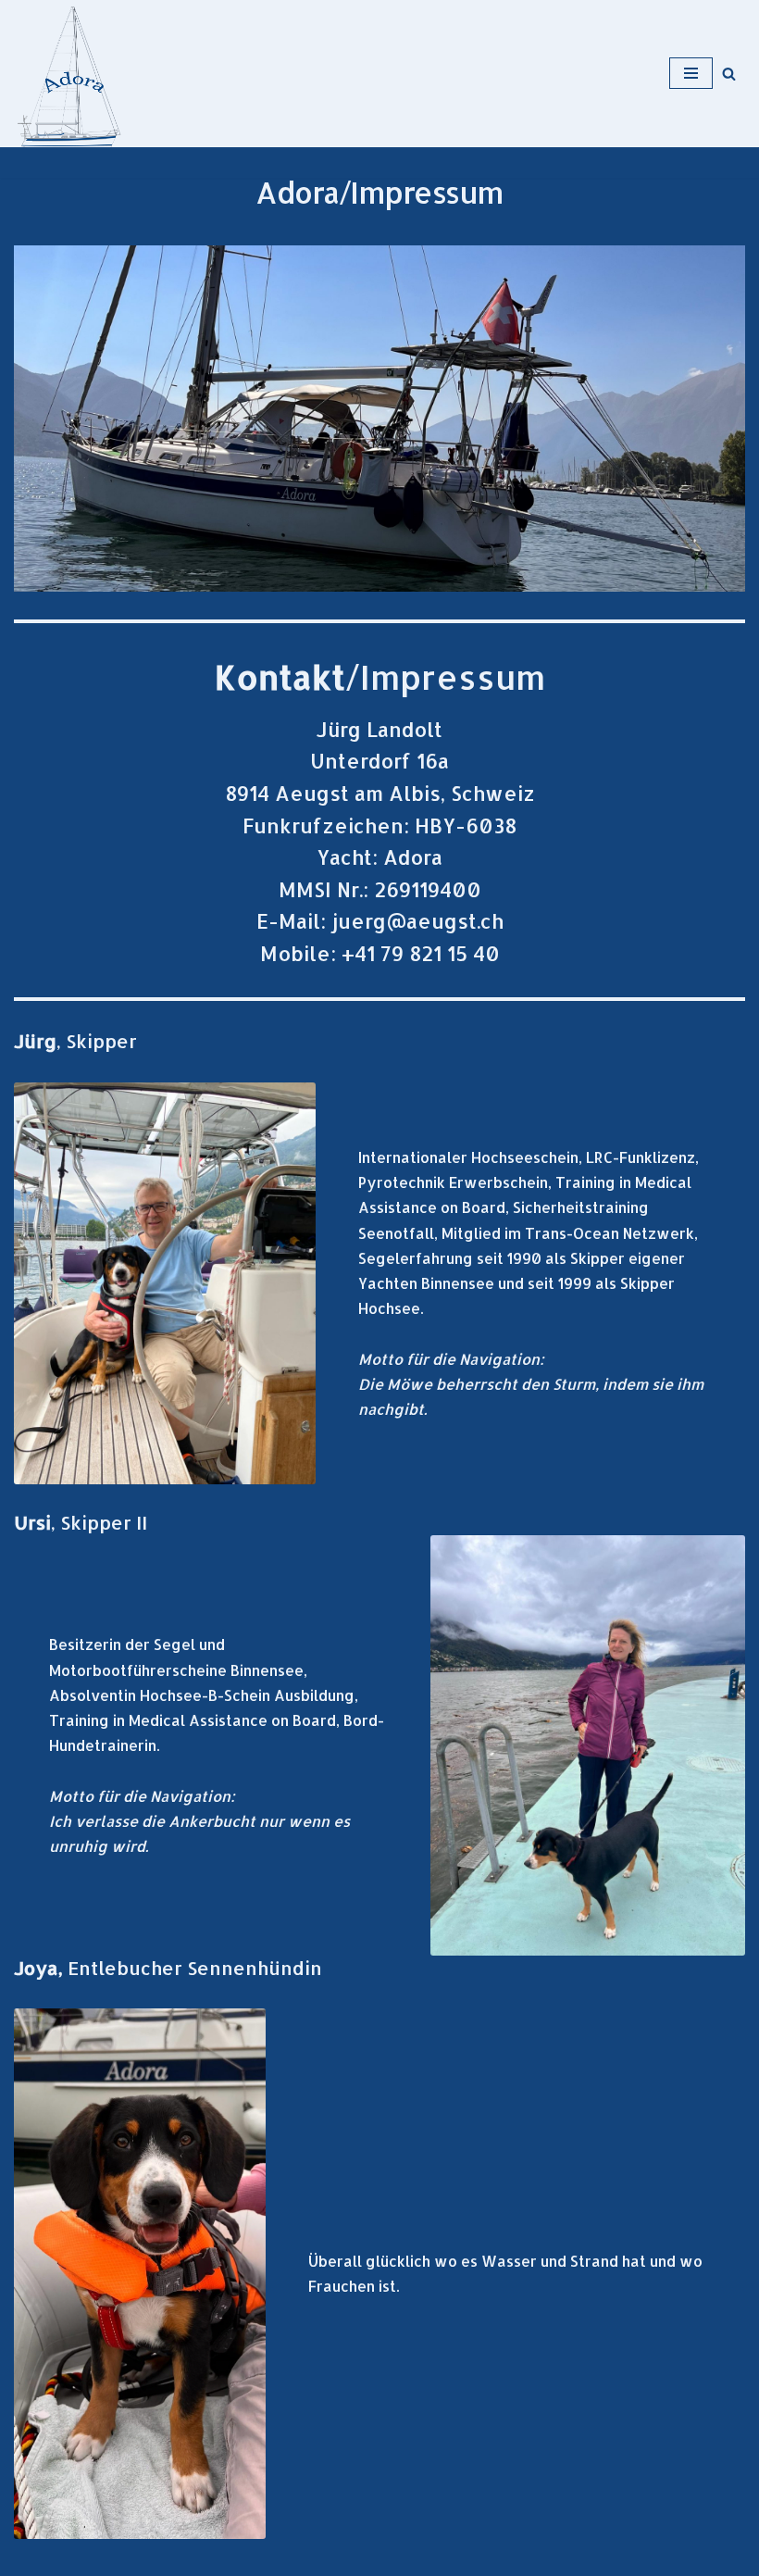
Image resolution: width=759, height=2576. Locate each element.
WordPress (217, 2556)
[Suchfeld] (729, 74)
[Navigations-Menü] (691, 73)
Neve (32, 2556)
